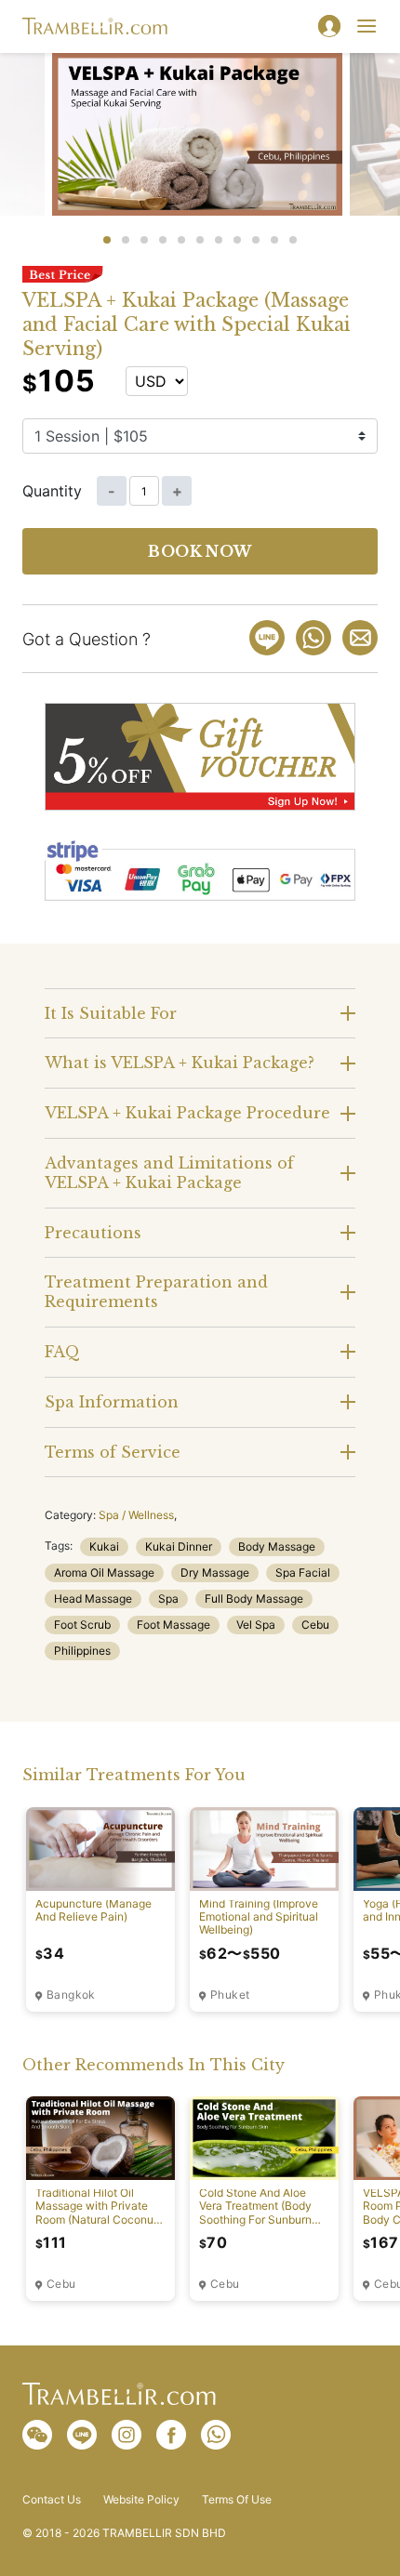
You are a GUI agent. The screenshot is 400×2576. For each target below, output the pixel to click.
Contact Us (52, 2500)
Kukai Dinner (179, 1546)
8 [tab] (237, 240)
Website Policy (141, 2500)
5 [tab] (181, 240)
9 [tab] (256, 240)
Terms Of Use (237, 2500)
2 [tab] (126, 240)
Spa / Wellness (136, 1515)
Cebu (315, 1625)
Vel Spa (256, 1625)
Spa (168, 1598)
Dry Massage (215, 1572)
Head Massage (93, 1598)
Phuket (230, 1995)
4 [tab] (163, 240)
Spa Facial (303, 1572)
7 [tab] (219, 240)
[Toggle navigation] (367, 26)
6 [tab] (200, 240)
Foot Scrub (82, 1625)
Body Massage (277, 1546)
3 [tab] (144, 240)
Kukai (104, 1546)
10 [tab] (274, 240)
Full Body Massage (254, 1598)
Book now (200, 551)
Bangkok (71, 1995)
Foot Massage (173, 1625)
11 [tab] (293, 240)
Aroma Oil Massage (104, 1572)
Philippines (82, 1651)
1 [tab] (107, 240)
